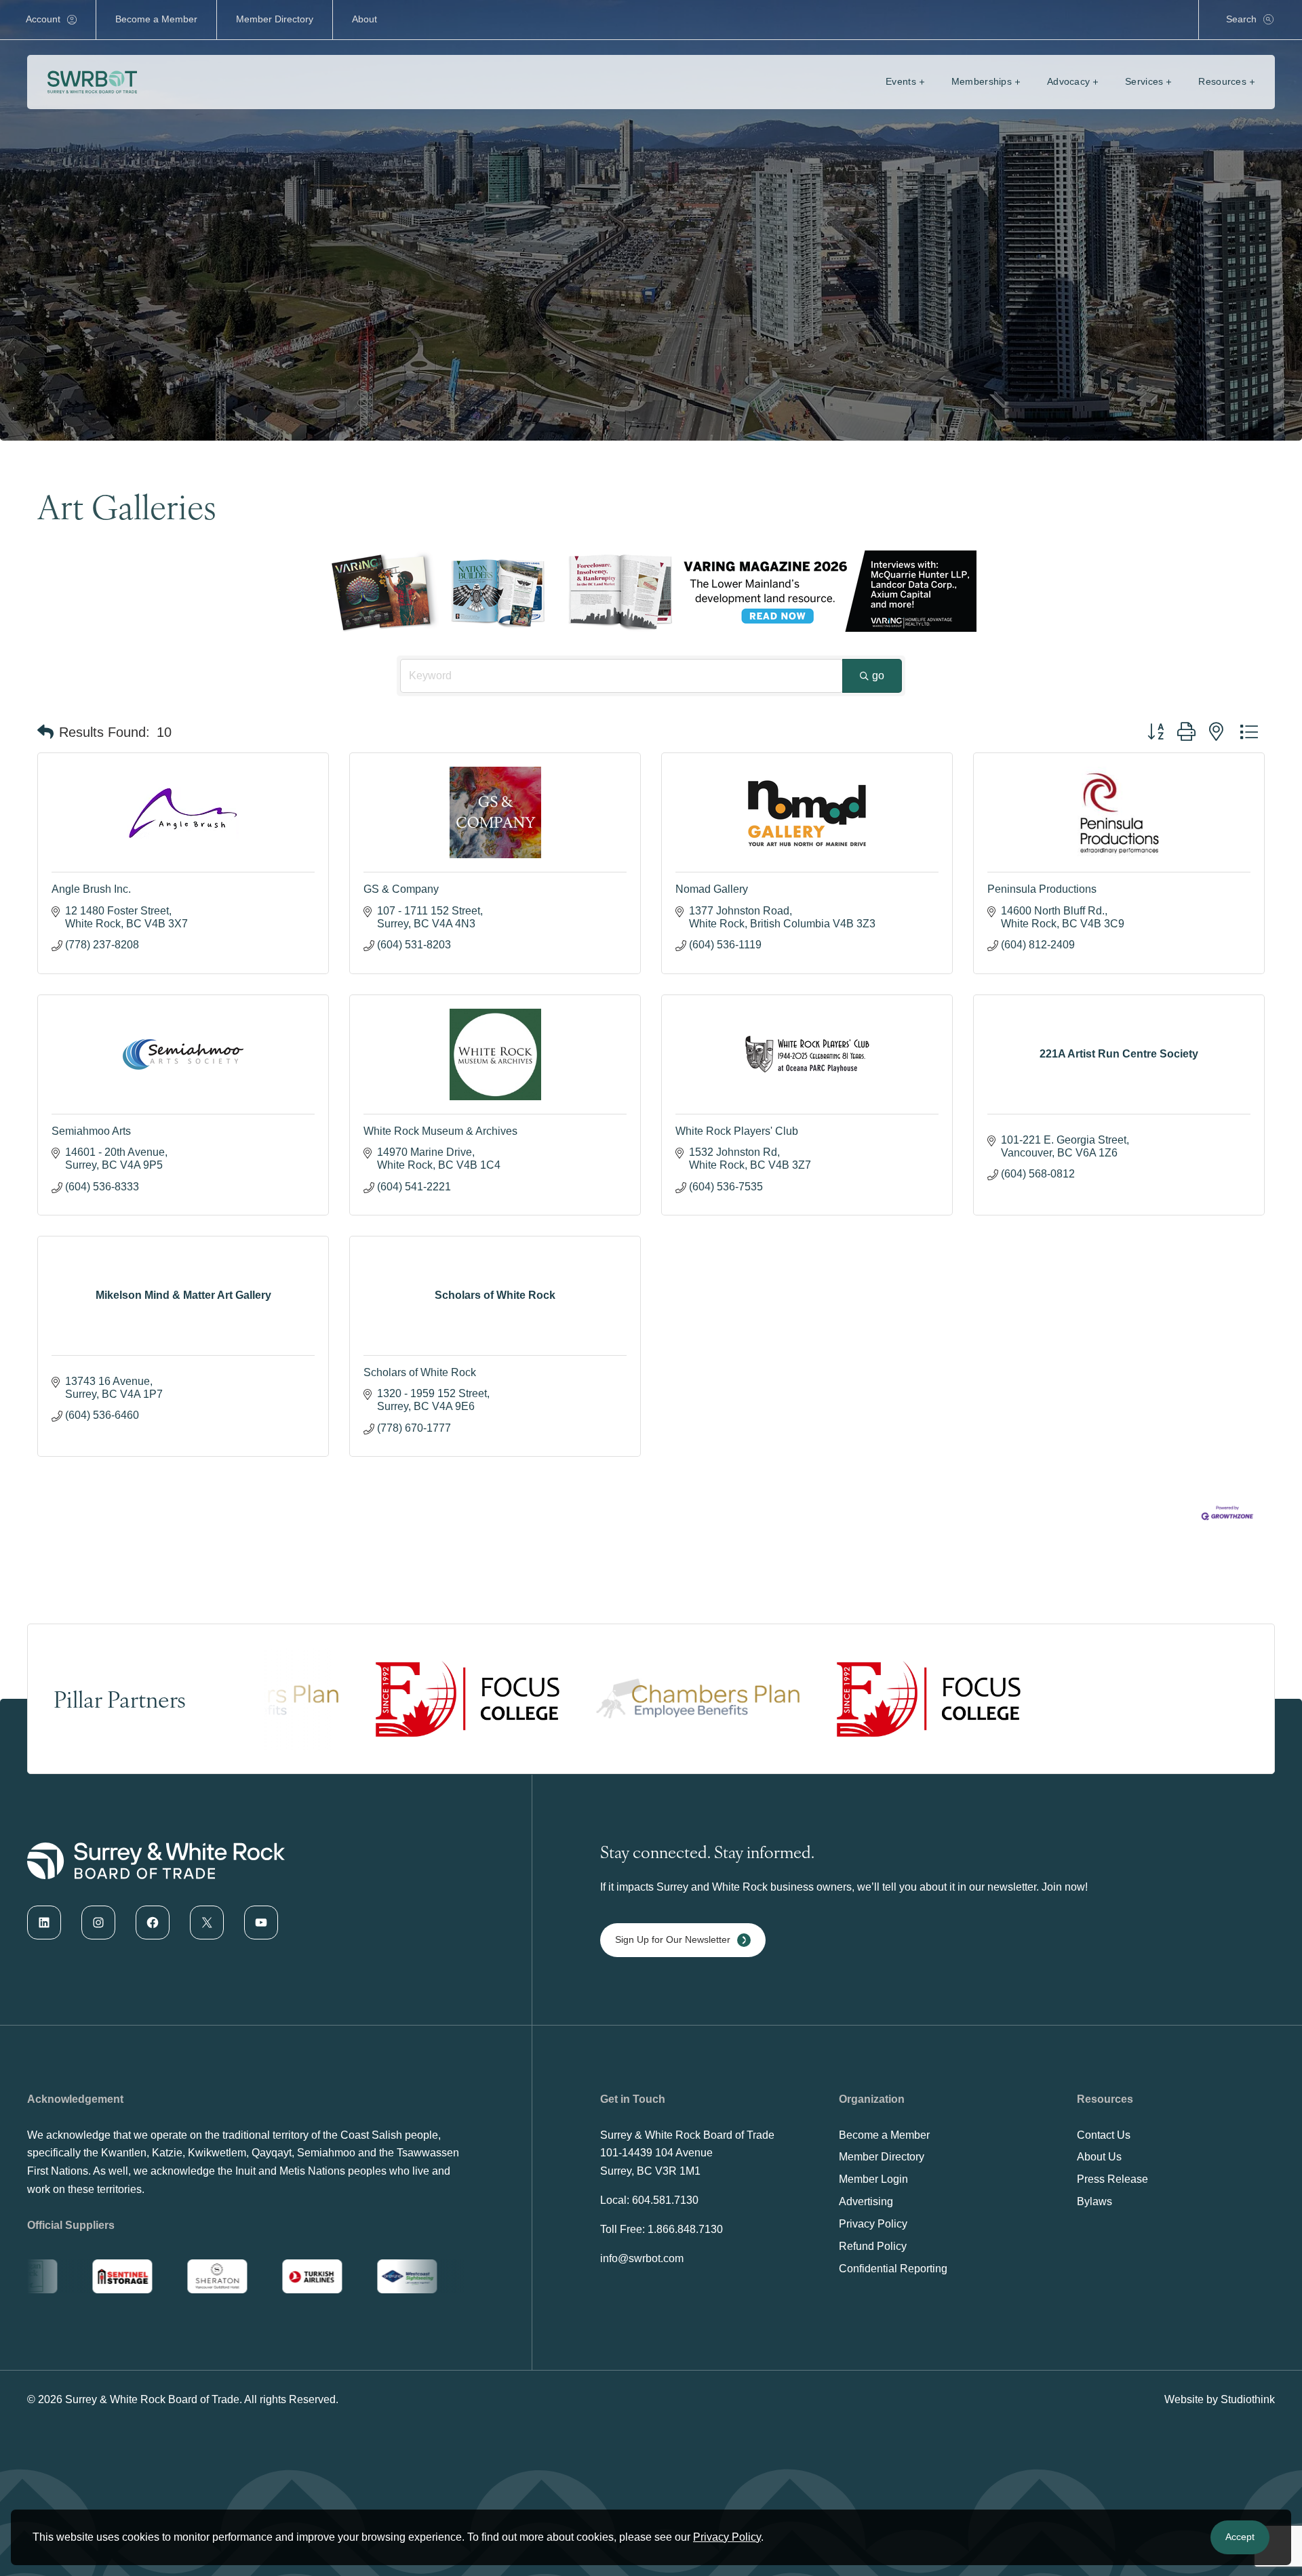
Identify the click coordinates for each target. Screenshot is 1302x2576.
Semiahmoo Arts (91, 1131)
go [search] (878, 676)
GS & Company (401, 889)
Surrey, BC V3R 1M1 (650, 2171)
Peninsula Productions (1042, 889)
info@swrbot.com (642, 2258)
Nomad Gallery (712, 889)
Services (1144, 81)
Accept (1240, 2537)
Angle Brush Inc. (91, 889)
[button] (45, 732)
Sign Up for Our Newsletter (673, 1939)
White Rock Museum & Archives (440, 1131)
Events (901, 81)
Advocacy (1068, 81)
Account (43, 19)
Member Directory (275, 19)
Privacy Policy (727, 2537)
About (364, 19)
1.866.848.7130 (685, 2229)
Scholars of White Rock (420, 1372)
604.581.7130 (665, 2200)
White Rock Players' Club (737, 1131)
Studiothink (1248, 2399)
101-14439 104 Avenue (656, 2153)
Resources (1222, 81)
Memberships (982, 81)
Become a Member (156, 19)
